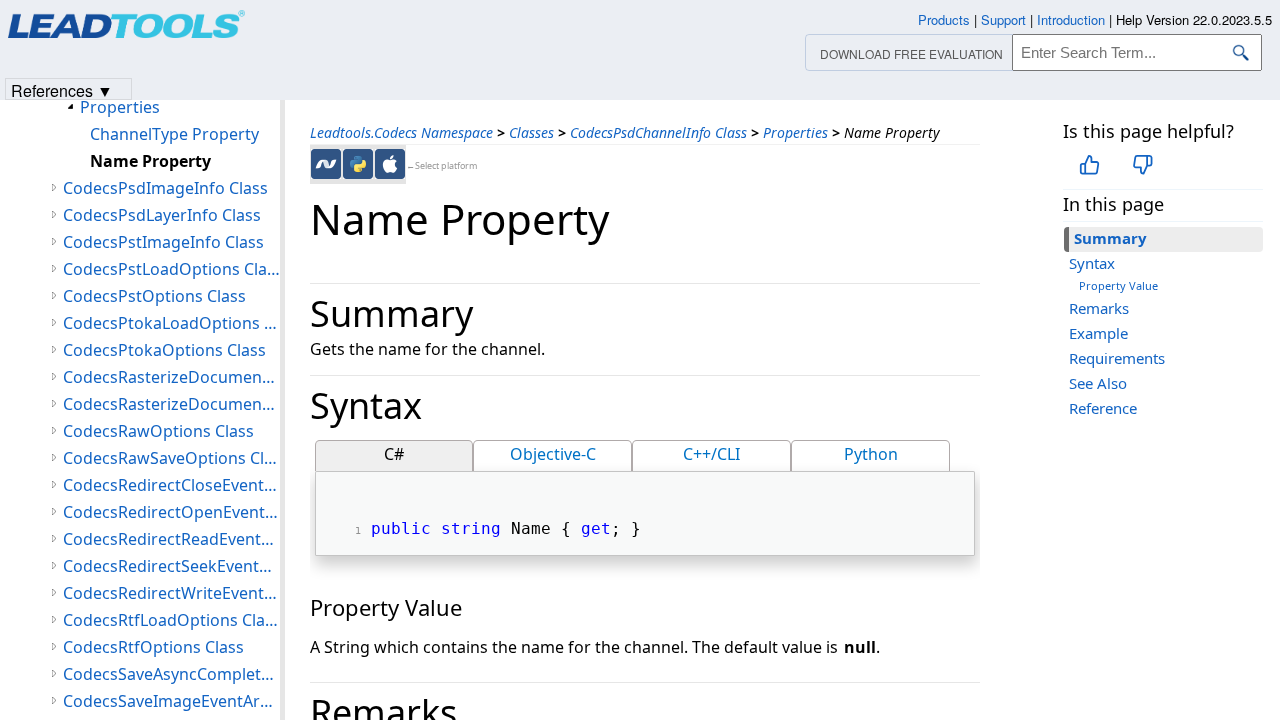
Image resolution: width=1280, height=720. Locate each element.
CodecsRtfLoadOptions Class (171, 620)
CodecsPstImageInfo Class (163, 242)
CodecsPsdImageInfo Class (165, 188)
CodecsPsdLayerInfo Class (162, 215)
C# (394, 454)
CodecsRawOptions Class (158, 431)
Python (871, 454)
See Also (1098, 383)
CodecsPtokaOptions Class (164, 350)
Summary (1110, 238)
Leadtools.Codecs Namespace (401, 132)
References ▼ (62, 89)
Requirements (1117, 358)
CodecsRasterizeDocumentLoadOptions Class (171, 377)
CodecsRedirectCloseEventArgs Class (171, 485)
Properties (795, 132)
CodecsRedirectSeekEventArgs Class (171, 566)
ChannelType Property (174, 134)
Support (1003, 19)
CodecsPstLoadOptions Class (171, 269)
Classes (531, 132)
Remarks (1099, 308)
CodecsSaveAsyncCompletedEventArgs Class (171, 674)
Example (1098, 333)
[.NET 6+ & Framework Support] (326, 164)
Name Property (150, 161)
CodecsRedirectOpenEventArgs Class (171, 512)
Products (944, 19)
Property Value (1118, 285)
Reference (1103, 408)
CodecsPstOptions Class (154, 296)
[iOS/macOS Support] (390, 164)
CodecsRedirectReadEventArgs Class (171, 539)
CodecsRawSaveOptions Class (171, 458)
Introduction (1071, 19)
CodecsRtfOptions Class (153, 647)
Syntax (1092, 263)
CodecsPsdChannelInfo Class (658, 132)
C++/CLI (711, 454)
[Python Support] (358, 164)
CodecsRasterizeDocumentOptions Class (171, 404)
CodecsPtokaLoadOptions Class (171, 323)
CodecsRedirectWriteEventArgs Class (171, 593)
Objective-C (553, 454)
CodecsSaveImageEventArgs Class (171, 701)
